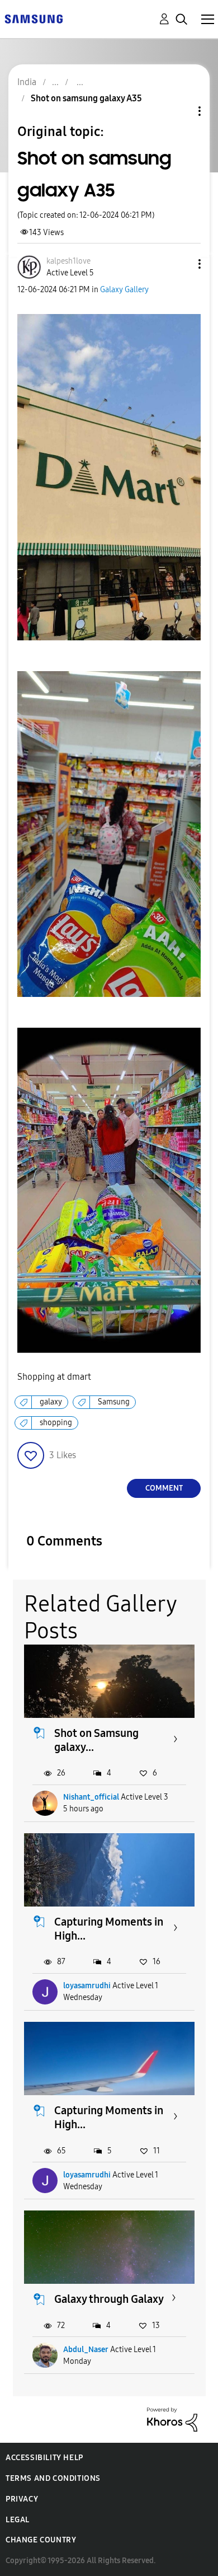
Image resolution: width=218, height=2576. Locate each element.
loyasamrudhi (87, 1986)
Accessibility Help (44, 2458)
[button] (181, 264)
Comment (164, 1488)
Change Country (41, 2540)
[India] (34, 18)
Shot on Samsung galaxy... (96, 1740)
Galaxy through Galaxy (109, 2299)
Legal (18, 2520)
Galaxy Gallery (124, 290)
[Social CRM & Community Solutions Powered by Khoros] (172, 2419)
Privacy (22, 2499)
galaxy (51, 1402)
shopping (56, 1423)
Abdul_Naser (86, 2350)
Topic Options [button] (181, 111)
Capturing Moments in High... (109, 1929)
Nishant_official (91, 1797)
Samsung (114, 1402)
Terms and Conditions (53, 2478)
